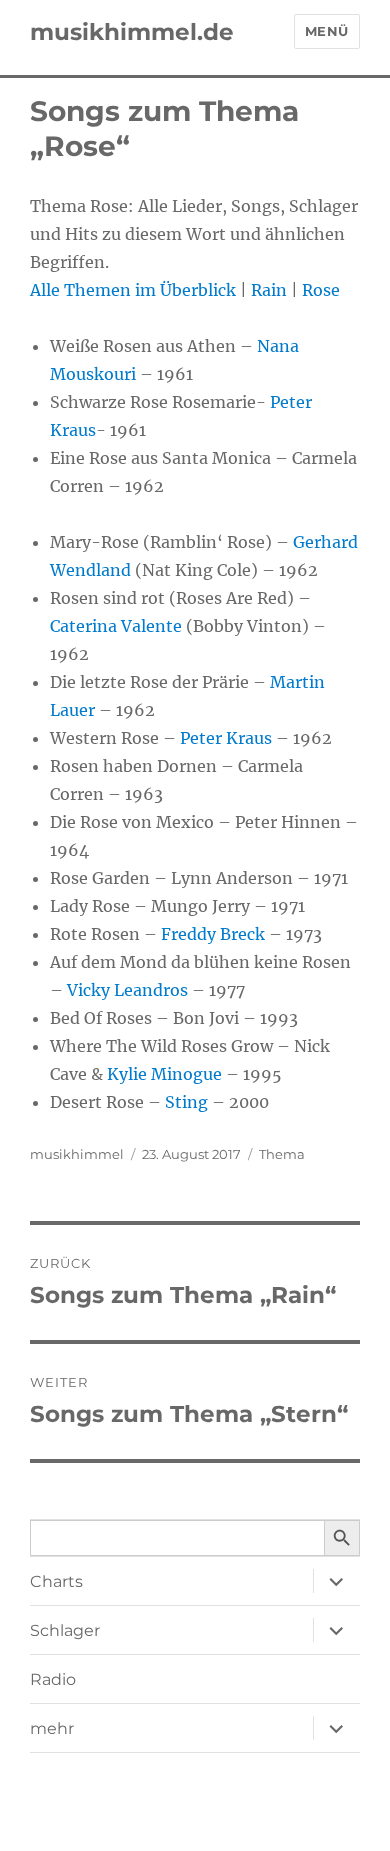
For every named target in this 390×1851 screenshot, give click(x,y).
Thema (282, 1154)
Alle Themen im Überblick (133, 290)
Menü (327, 31)
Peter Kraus (226, 738)
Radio (53, 1679)
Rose (321, 290)
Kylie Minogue (164, 1074)
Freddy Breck (213, 934)
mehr (52, 1728)
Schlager (65, 1630)
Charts (56, 1581)
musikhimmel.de (132, 32)
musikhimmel (77, 1154)
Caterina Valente (116, 626)
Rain (269, 290)
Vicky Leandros (127, 990)
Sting (186, 1102)
